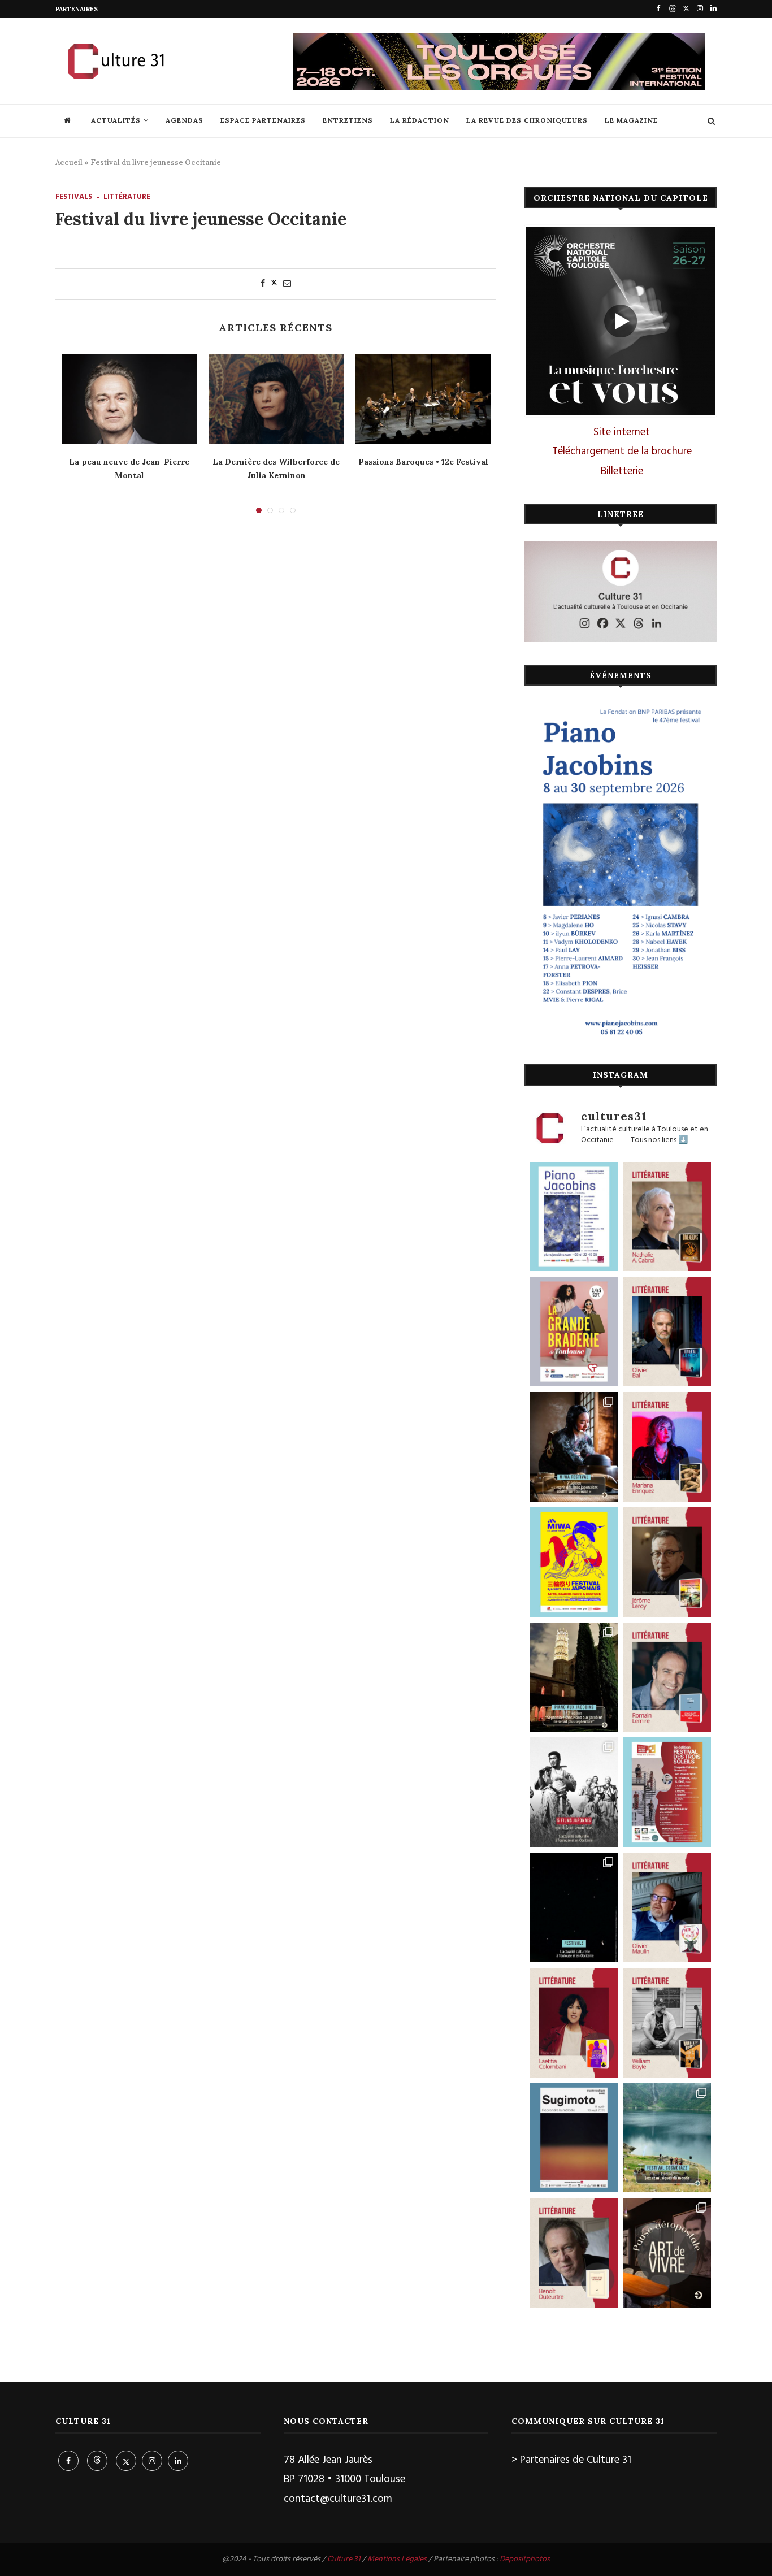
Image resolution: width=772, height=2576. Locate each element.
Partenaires (77, 9)
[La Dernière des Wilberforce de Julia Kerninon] (276, 399)
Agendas (185, 120)
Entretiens (348, 120)
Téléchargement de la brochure (622, 452)
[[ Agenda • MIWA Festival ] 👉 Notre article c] (574, 1447)
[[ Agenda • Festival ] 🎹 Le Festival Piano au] (574, 1217)
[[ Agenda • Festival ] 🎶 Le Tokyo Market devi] (574, 1562)
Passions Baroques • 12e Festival (423, 462)
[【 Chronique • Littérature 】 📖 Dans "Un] (574, 2023)
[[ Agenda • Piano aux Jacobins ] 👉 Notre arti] (574, 1677)
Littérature (127, 197)
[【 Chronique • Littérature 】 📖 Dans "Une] (667, 2023)
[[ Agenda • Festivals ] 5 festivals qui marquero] (574, 1907)
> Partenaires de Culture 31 (571, 2460)
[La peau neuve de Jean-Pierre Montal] (129, 399)
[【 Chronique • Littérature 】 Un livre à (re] (574, 2253)
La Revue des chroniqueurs (527, 120)
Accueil (69, 162)
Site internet (622, 432)
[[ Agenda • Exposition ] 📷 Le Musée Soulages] (574, 2138)
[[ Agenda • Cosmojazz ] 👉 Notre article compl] (667, 2138)
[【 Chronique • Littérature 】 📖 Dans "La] (667, 1447)
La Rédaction (420, 120)
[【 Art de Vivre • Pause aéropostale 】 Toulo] (667, 2253)
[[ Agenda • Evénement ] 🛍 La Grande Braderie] (574, 1332)
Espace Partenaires (263, 120)
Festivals (74, 197)
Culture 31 (344, 2559)
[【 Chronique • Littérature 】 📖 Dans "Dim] (667, 1217)
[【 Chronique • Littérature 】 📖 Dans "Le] (667, 1332)
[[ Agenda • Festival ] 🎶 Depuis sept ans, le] (667, 1792)
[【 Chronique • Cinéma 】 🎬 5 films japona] (574, 1792)
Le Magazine (631, 120)
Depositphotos (525, 2559)
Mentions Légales (397, 2559)
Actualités (116, 120)
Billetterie (622, 471)
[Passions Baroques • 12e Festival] (423, 399)
